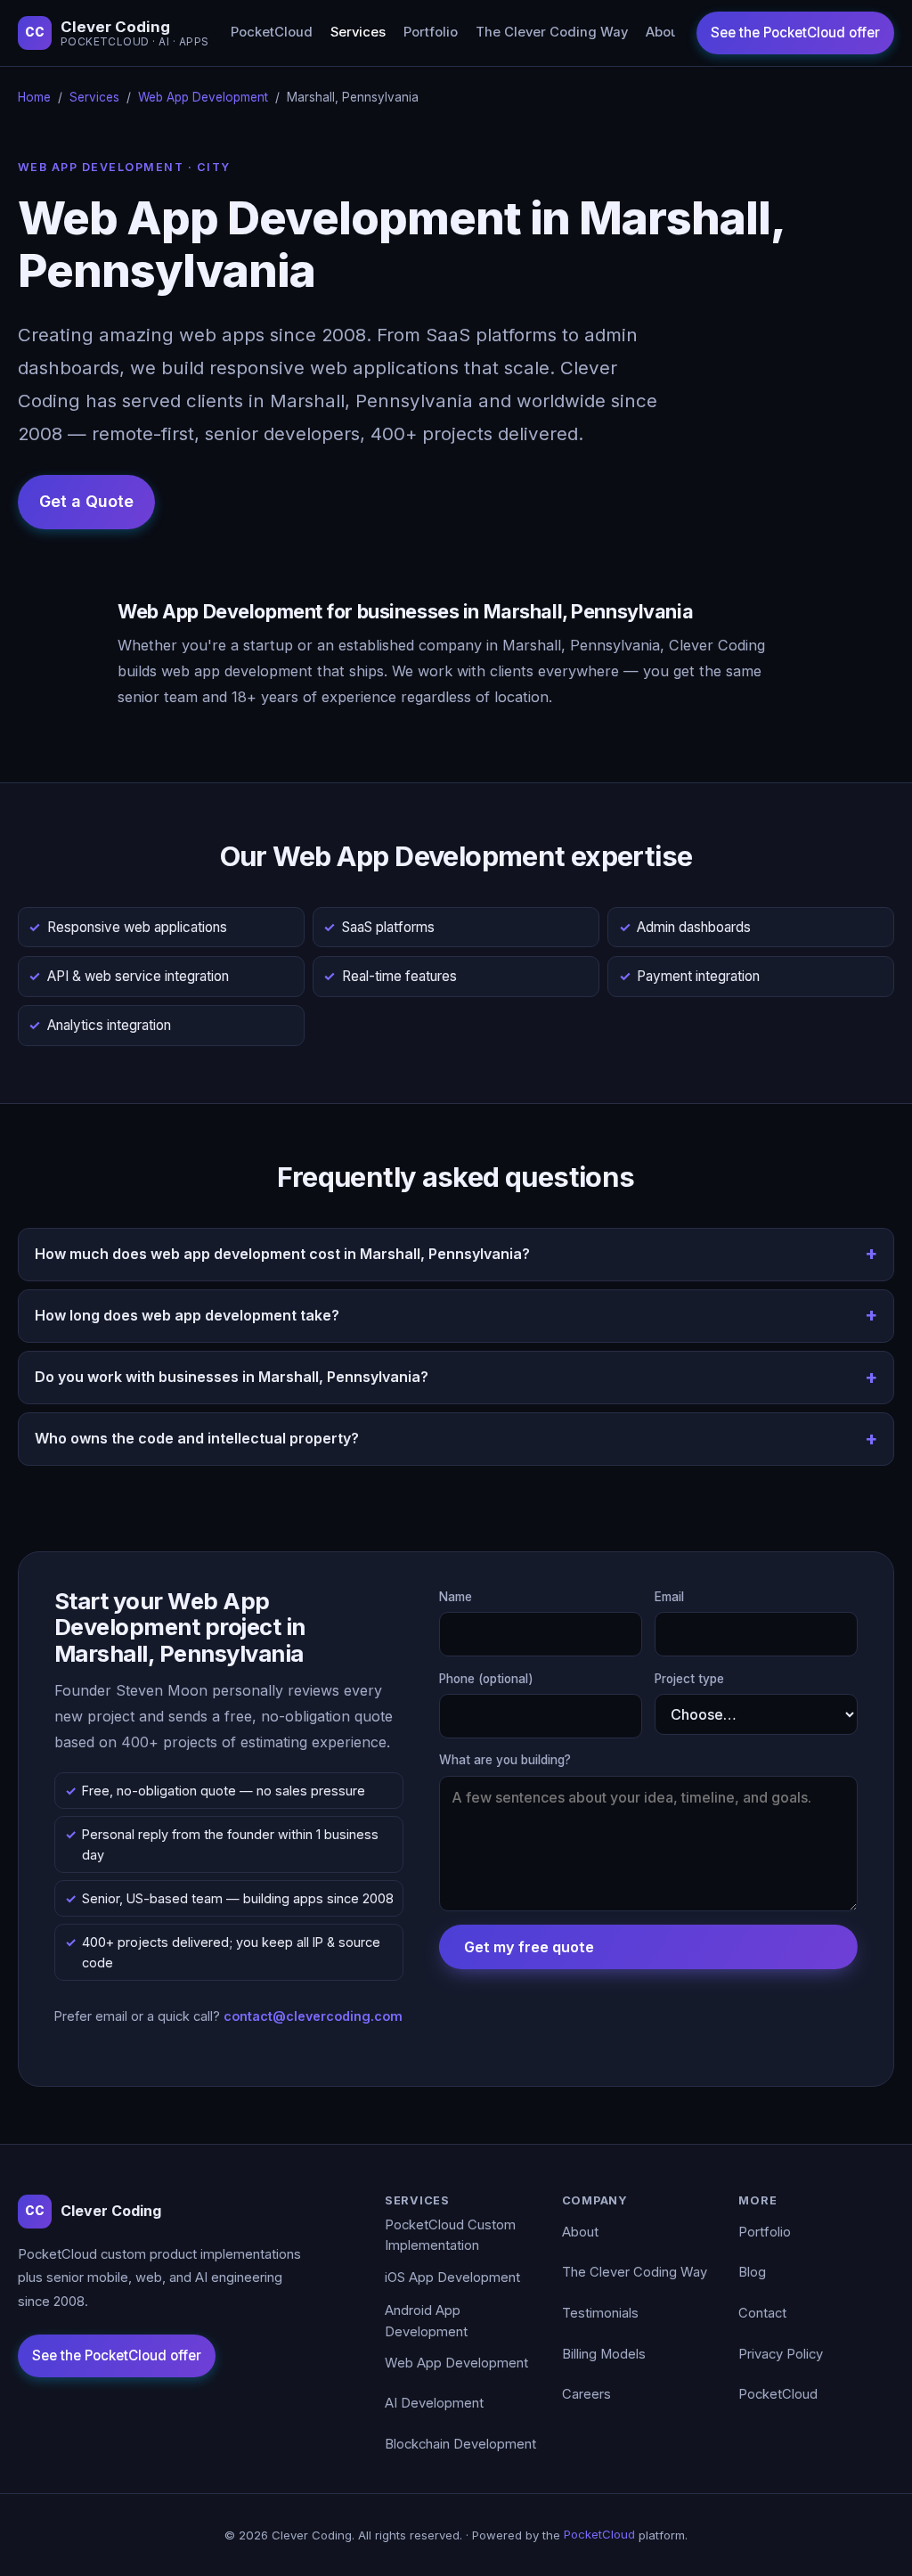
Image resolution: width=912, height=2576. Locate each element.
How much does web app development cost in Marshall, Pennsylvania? (282, 1254)
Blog (752, 2272)
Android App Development (426, 2321)
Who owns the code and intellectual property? (197, 1438)
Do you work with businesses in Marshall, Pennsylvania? (232, 1377)
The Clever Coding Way (552, 32)
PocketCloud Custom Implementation (450, 2236)
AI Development (434, 2403)
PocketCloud (272, 32)
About (664, 32)
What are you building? (505, 1760)
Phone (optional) (486, 1679)
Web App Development (203, 97)
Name (456, 1597)
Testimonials (600, 2313)
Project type (689, 1679)
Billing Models (604, 2354)
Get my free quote (529, 1947)
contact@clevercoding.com (313, 2016)
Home (34, 97)
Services (358, 32)
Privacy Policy (781, 2354)
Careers (586, 2394)
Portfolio (431, 32)
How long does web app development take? (187, 1315)
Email (669, 1597)
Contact (762, 2313)
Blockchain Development (460, 2444)
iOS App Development (452, 2278)
